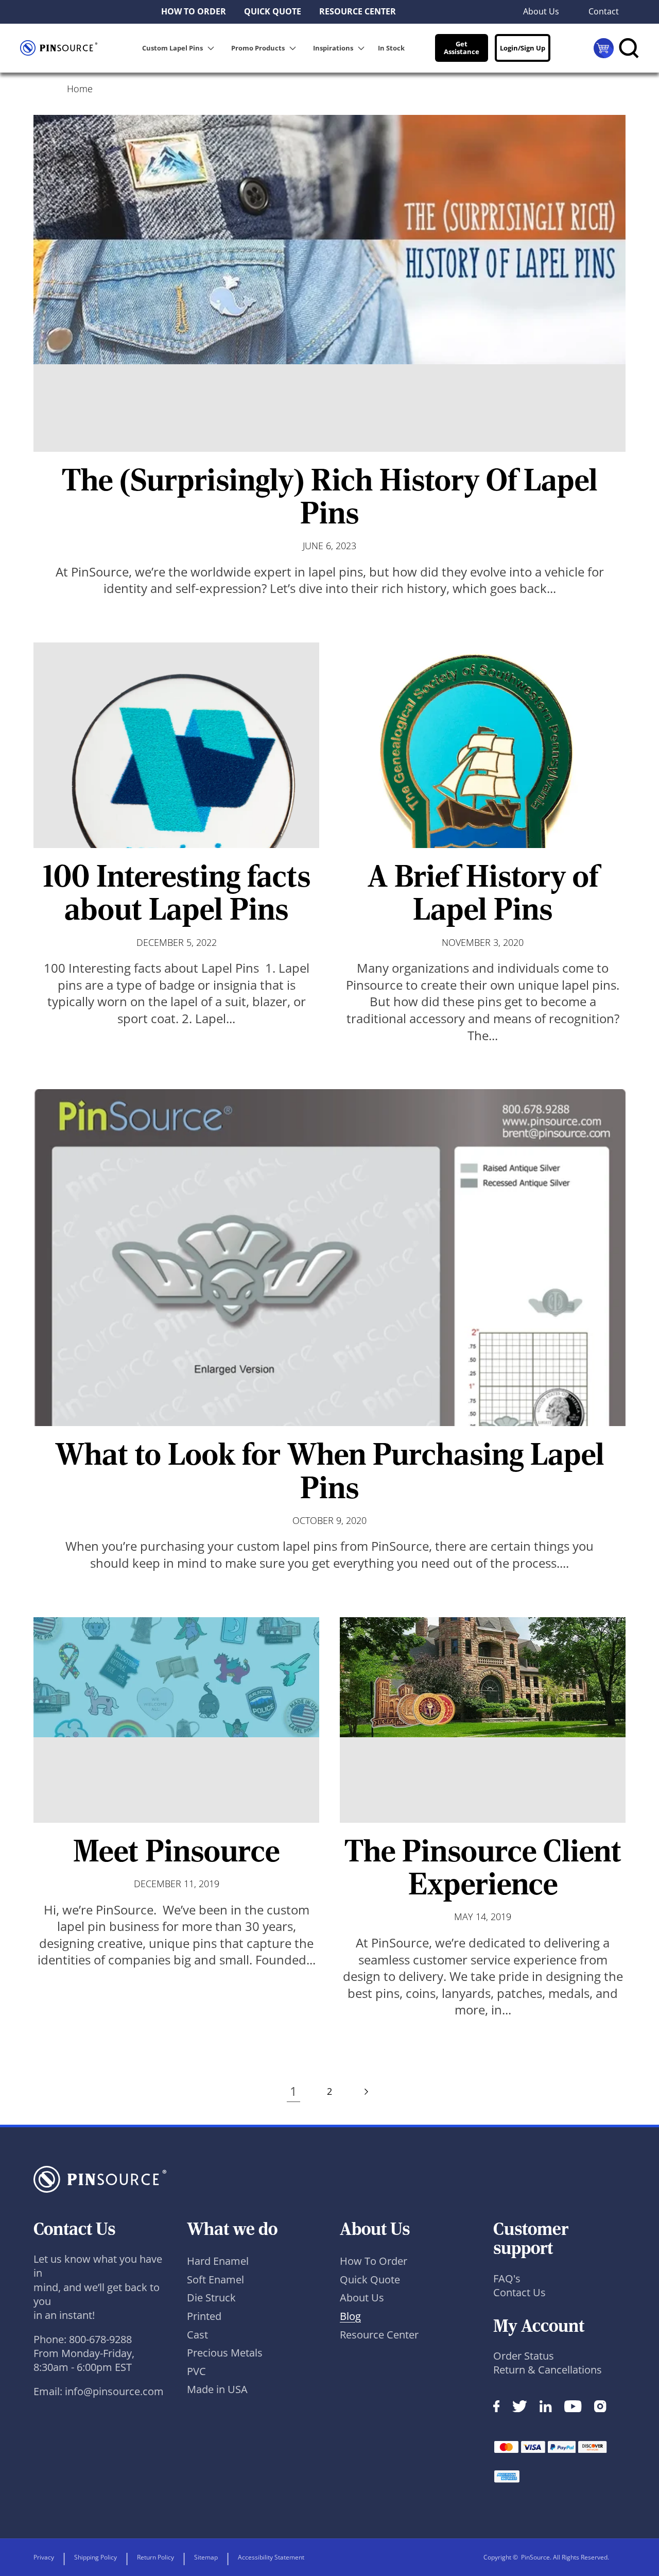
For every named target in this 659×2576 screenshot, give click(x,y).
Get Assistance (462, 48)
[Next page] (366, 2091)
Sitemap (206, 2557)
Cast (197, 2335)
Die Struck (211, 2298)
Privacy (44, 2557)
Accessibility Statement (271, 2557)
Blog (350, 2316)
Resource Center (379, 2335)
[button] (180, 48)
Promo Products (258, 48)
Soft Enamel (215, 2280)
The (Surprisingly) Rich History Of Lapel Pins (330, 496)
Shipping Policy (96, 2557)
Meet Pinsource (176, 1851)
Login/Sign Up (523, 48)
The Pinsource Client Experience (483, 1867)
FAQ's (507, 2278)
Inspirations (333, 48)
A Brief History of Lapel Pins (483, 893)
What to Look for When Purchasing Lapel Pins (330, 1471)
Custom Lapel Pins (172, 48)
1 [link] (293, 2091)
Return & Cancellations (548, 2370)
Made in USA (217, 2389)
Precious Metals (225, 2353)
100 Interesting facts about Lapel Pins (177, 893)
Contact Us (519, 2292)
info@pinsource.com (114, 2391)
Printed (204, 2316)
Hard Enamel (218, 2261)
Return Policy (155, 2557)
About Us (362, 2298)
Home (80, 89)
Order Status (524, 2356)
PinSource (535, 2557)
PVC (196, 2371)
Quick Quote (370, 2280)
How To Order (374, 2261)
